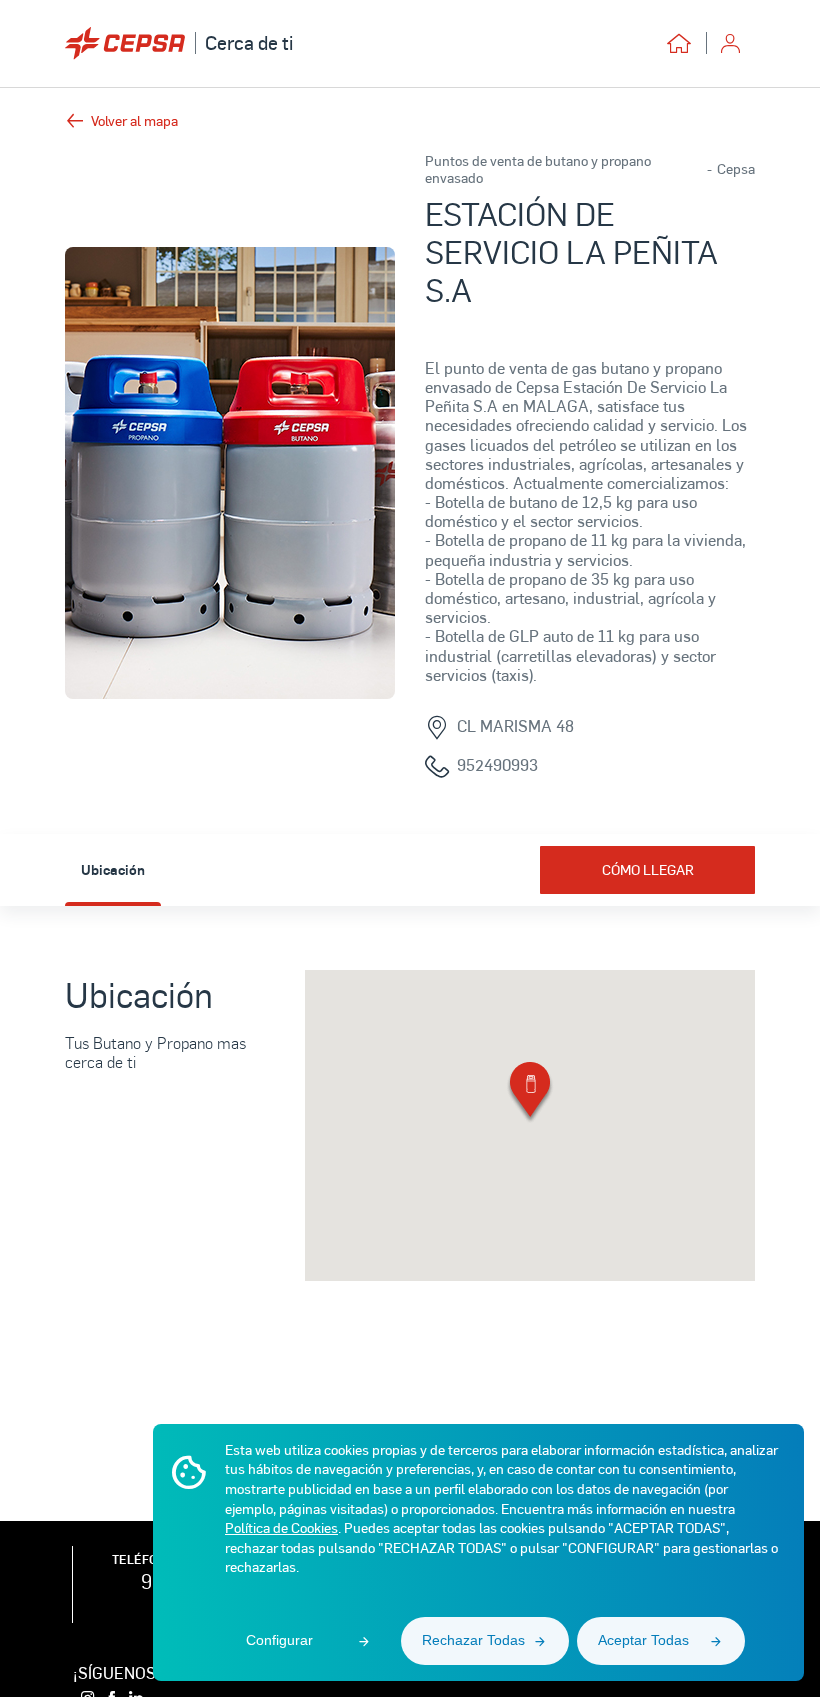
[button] (530, 1093)
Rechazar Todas (473, 1640)
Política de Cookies (281, 1527)
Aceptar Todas (643, 1640)
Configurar (279, 1640)
